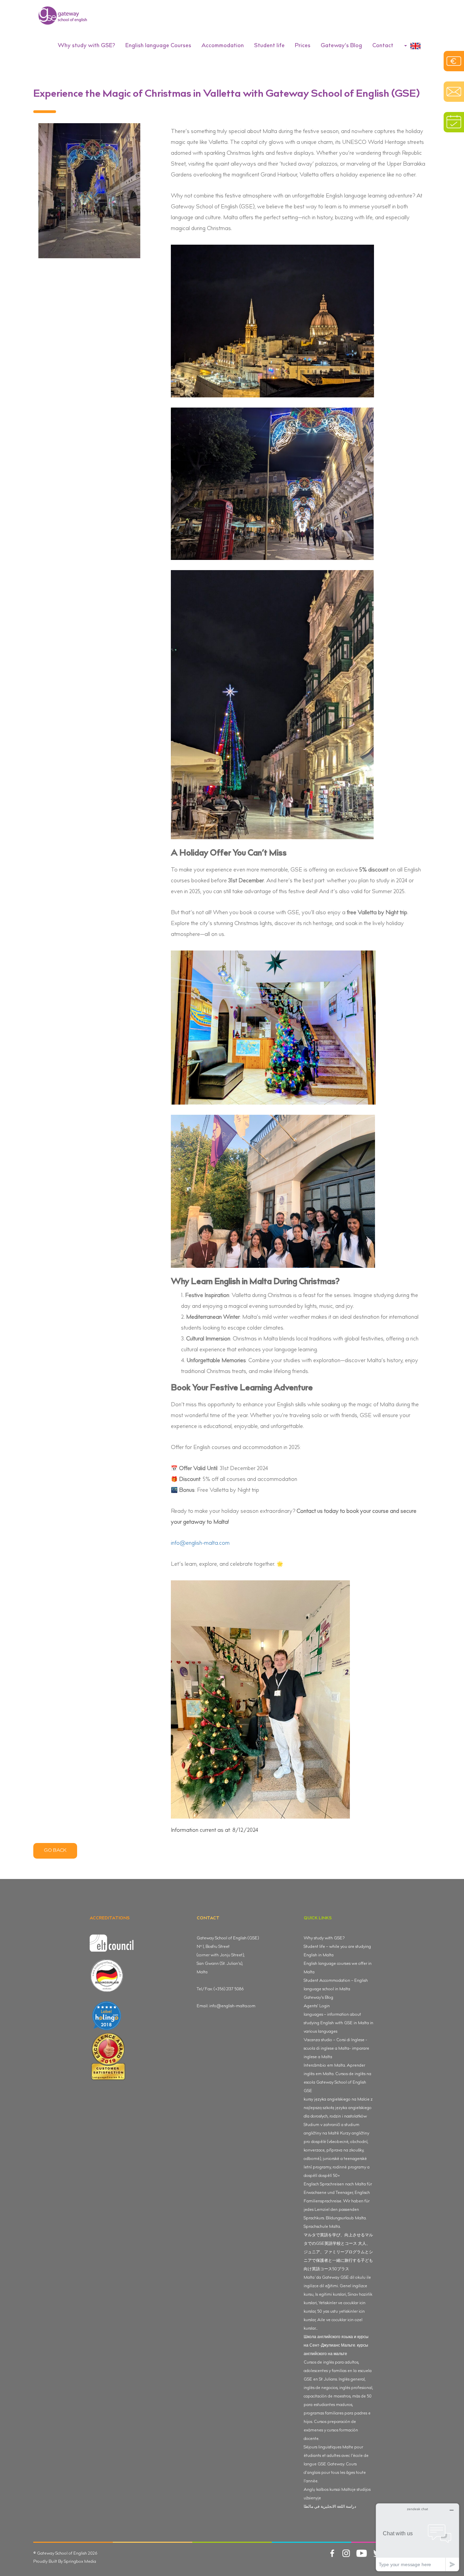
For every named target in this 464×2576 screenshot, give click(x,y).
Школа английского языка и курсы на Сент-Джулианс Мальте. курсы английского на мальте (336, 2346)
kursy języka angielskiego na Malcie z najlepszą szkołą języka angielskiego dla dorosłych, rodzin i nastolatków (338, 2108)
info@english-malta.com (200, 1544)
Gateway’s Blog (341, 46)
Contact (383, 46)
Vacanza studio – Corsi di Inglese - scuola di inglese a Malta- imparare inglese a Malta (336, 2049)
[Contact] (454, 92)
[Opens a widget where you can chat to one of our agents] (417, 2537)
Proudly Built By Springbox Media (65, 2562)
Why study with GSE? (324, 1938)
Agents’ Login (317, 2006)
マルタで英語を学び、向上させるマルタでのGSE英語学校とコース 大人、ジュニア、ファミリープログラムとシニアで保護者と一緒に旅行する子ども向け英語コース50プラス (338, 2252)
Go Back (55, 1851)
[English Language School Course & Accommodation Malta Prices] (454, 61)
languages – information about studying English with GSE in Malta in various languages (338, 2023)
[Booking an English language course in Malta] (454, 122)
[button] (86, 46)
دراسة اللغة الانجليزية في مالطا (330, 2507)
